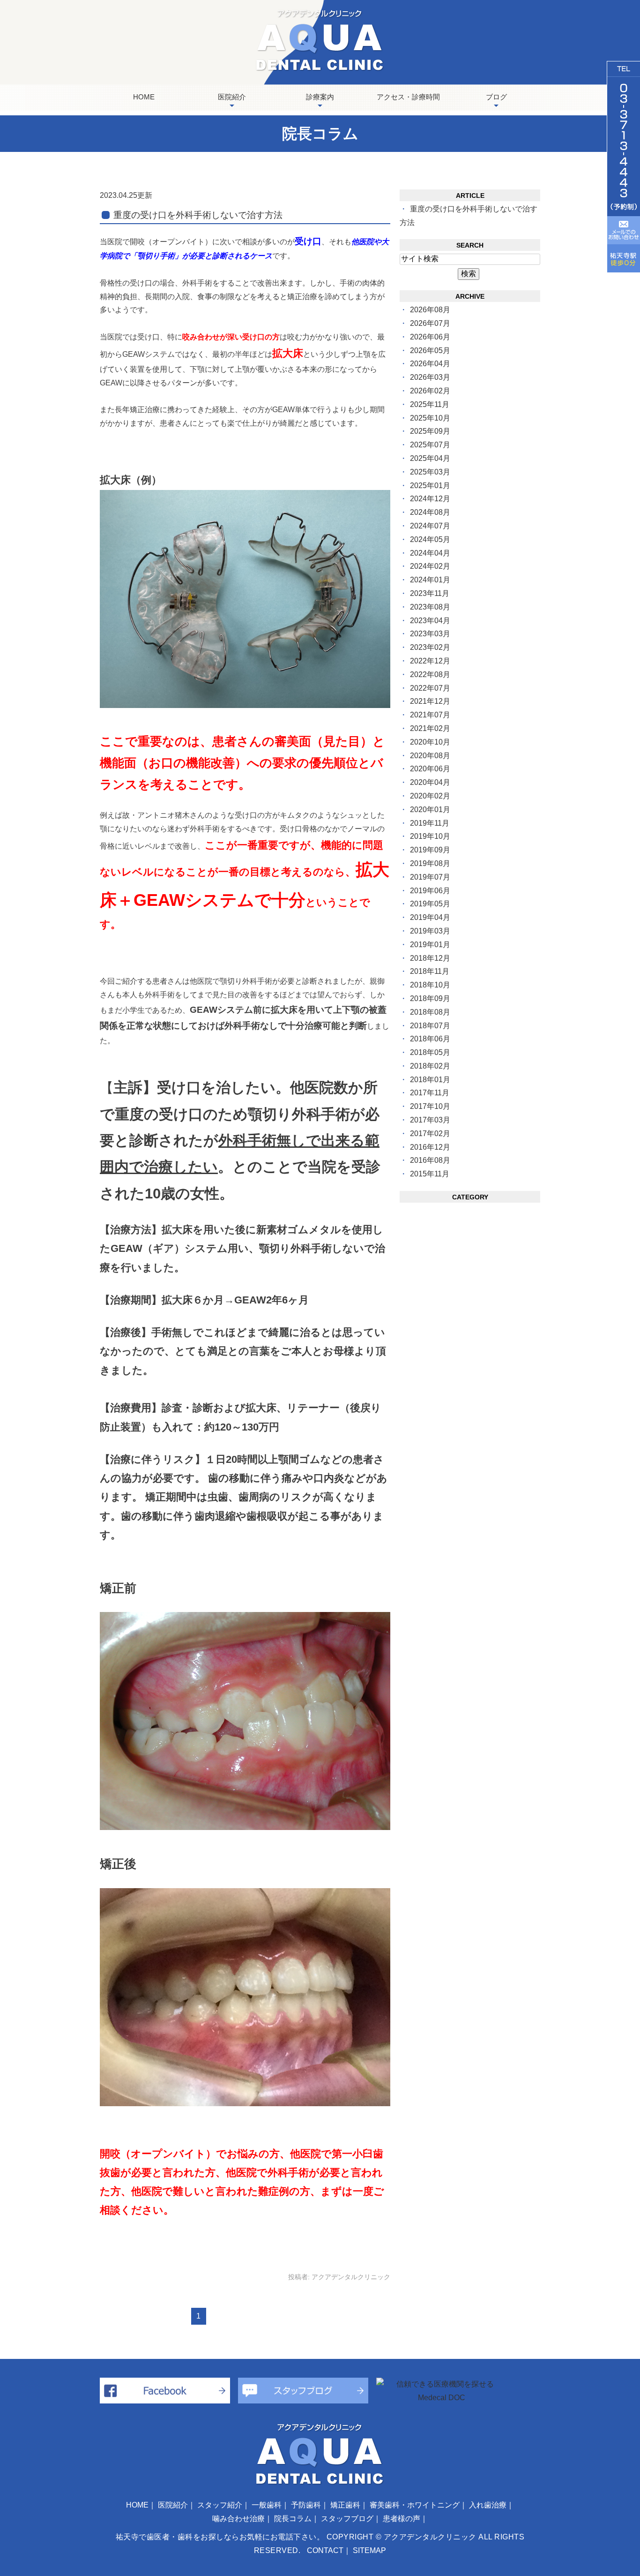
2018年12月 (430, 958)
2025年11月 (430, 404)
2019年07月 (430, 877)
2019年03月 (430, 931)
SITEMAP (369, 2550)
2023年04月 (430, 621)
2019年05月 (430, 904)
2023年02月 (430, 647)
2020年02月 (430, 796)
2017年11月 (430, 1093)
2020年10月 (430, 742)
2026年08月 (430, 310)
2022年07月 (430, 688)
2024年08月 (430, 512)
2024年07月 (430, 526)
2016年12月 (430, 1147)
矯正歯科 (345, 2505)
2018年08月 (430, 1012)
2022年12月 (430, 661)
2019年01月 (430, 945)
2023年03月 (430, 634)
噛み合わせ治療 (238, 2519)
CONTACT (325, 2550)
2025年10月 (430, 418)
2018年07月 (430, 1026)
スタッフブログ (347, 2519)
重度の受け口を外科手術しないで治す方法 (198, 215)
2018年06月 (430, 1039)
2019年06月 (430, 891)
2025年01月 (430, 486)
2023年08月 (430, 607)
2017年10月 (430, 1106)
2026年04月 (430, 364)
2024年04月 (430, 553)
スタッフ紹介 (220, 2505)
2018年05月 (430, 1052)
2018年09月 (430, 998)
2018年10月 (430, 985)
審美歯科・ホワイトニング (415, 2505)
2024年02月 (430, 566)
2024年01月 (430, 580)
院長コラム (293, 2519)
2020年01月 (430, 810)
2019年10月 (430, 836)
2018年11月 (430, 971)
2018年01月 (430, 1080)
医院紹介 (173, 2505)
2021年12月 (430, 701)
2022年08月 (430, 674)
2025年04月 (430, 458)
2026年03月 (430, 377)
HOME (144, 97)
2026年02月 (430, 391)
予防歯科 (306, 2505)
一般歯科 (267, 2505)
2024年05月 (430, 539)
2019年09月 (430, 850)
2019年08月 (430, 863)
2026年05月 (430, 350)
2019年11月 (430, 823)
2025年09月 (430, 431)
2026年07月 (430, 323)
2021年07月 (430, 715)
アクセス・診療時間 (408, 97)
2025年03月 (430, 472)
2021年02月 (430, 728)
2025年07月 (430, 445)
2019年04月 (430, 917)
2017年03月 (430, 1120)
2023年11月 (430, 593)
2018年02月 (430, 1066)
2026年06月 (430, 337)
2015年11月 (430, 1174)
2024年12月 (430, 499)
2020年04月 (430, 782)
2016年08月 (430, 1160)
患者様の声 (402, 2519)
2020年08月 (430, 756)
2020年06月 (430, 769)
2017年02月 (430, 1134)
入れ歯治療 (488, 2505)
